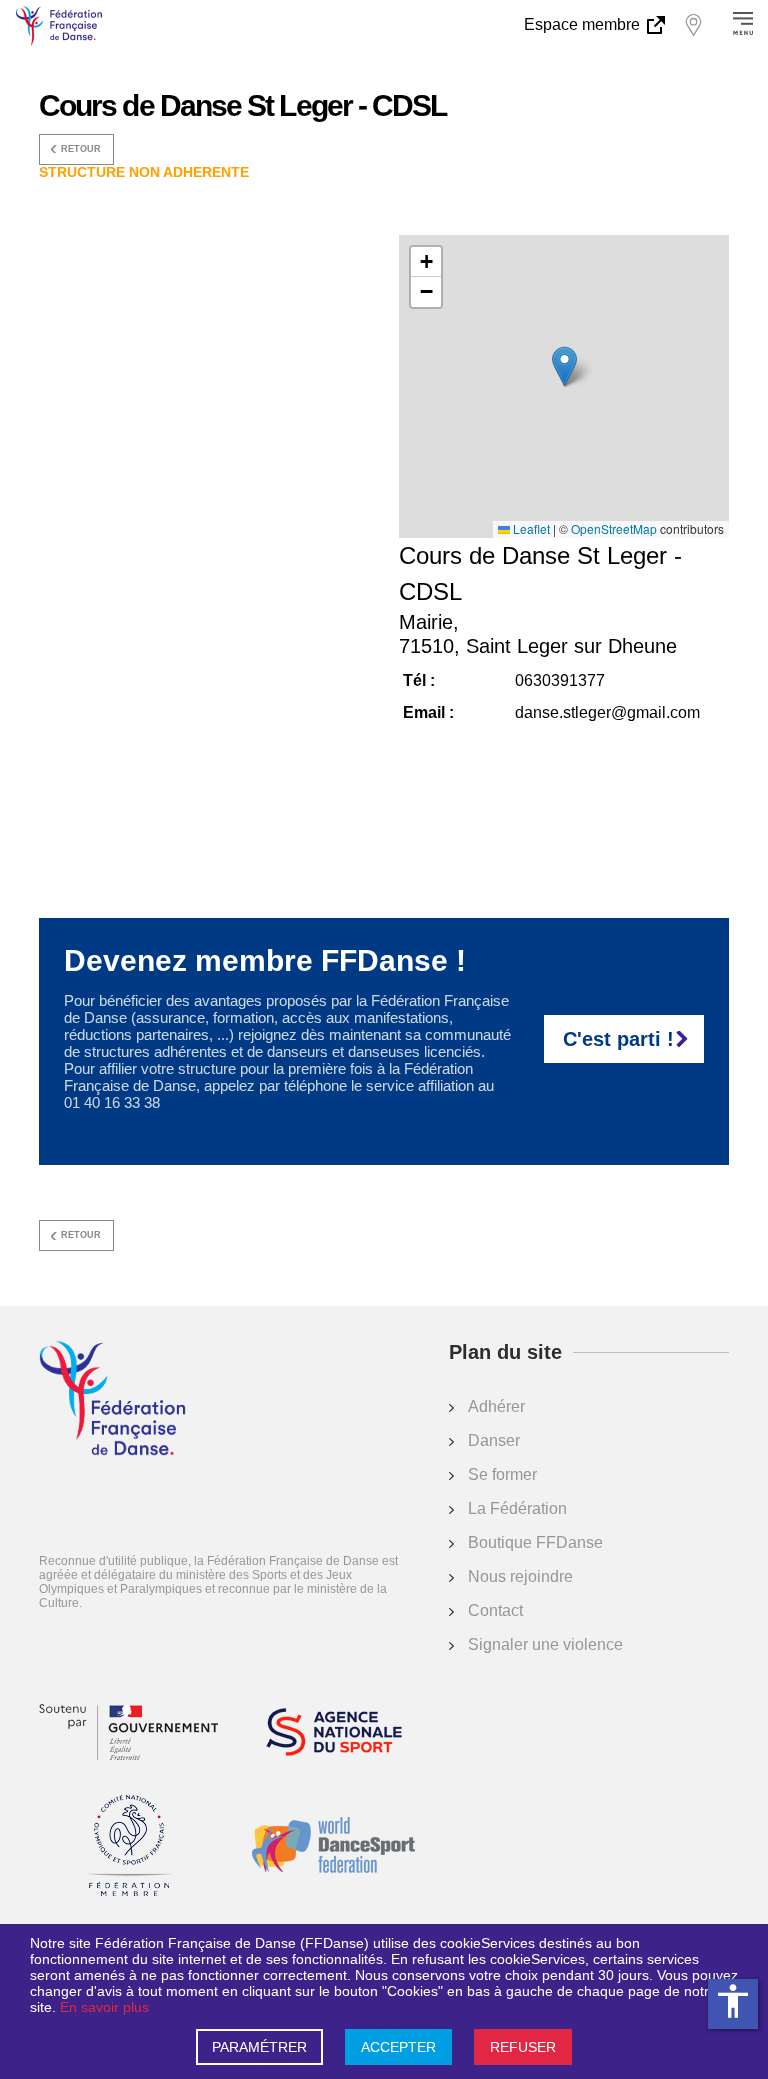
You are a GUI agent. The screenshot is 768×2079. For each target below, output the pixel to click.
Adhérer (496, 1406)
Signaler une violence (545, 1644)
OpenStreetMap (614, 529)
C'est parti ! (618, 1039)
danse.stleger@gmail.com (607, 712)
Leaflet (530, 529)
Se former (502, 1474)
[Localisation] (693, 25)
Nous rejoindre (520, 1576)
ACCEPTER (398, 2047)
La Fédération (517, 1508)
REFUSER (523, 2047)
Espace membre (584, 24)
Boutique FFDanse (535, 1542)
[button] (564, 366)
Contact (495, 1610)
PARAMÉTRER (259, 2047)
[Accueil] (112, 1400)
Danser (494, 1440)
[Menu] (743, 25)
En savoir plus (104, 2007)
